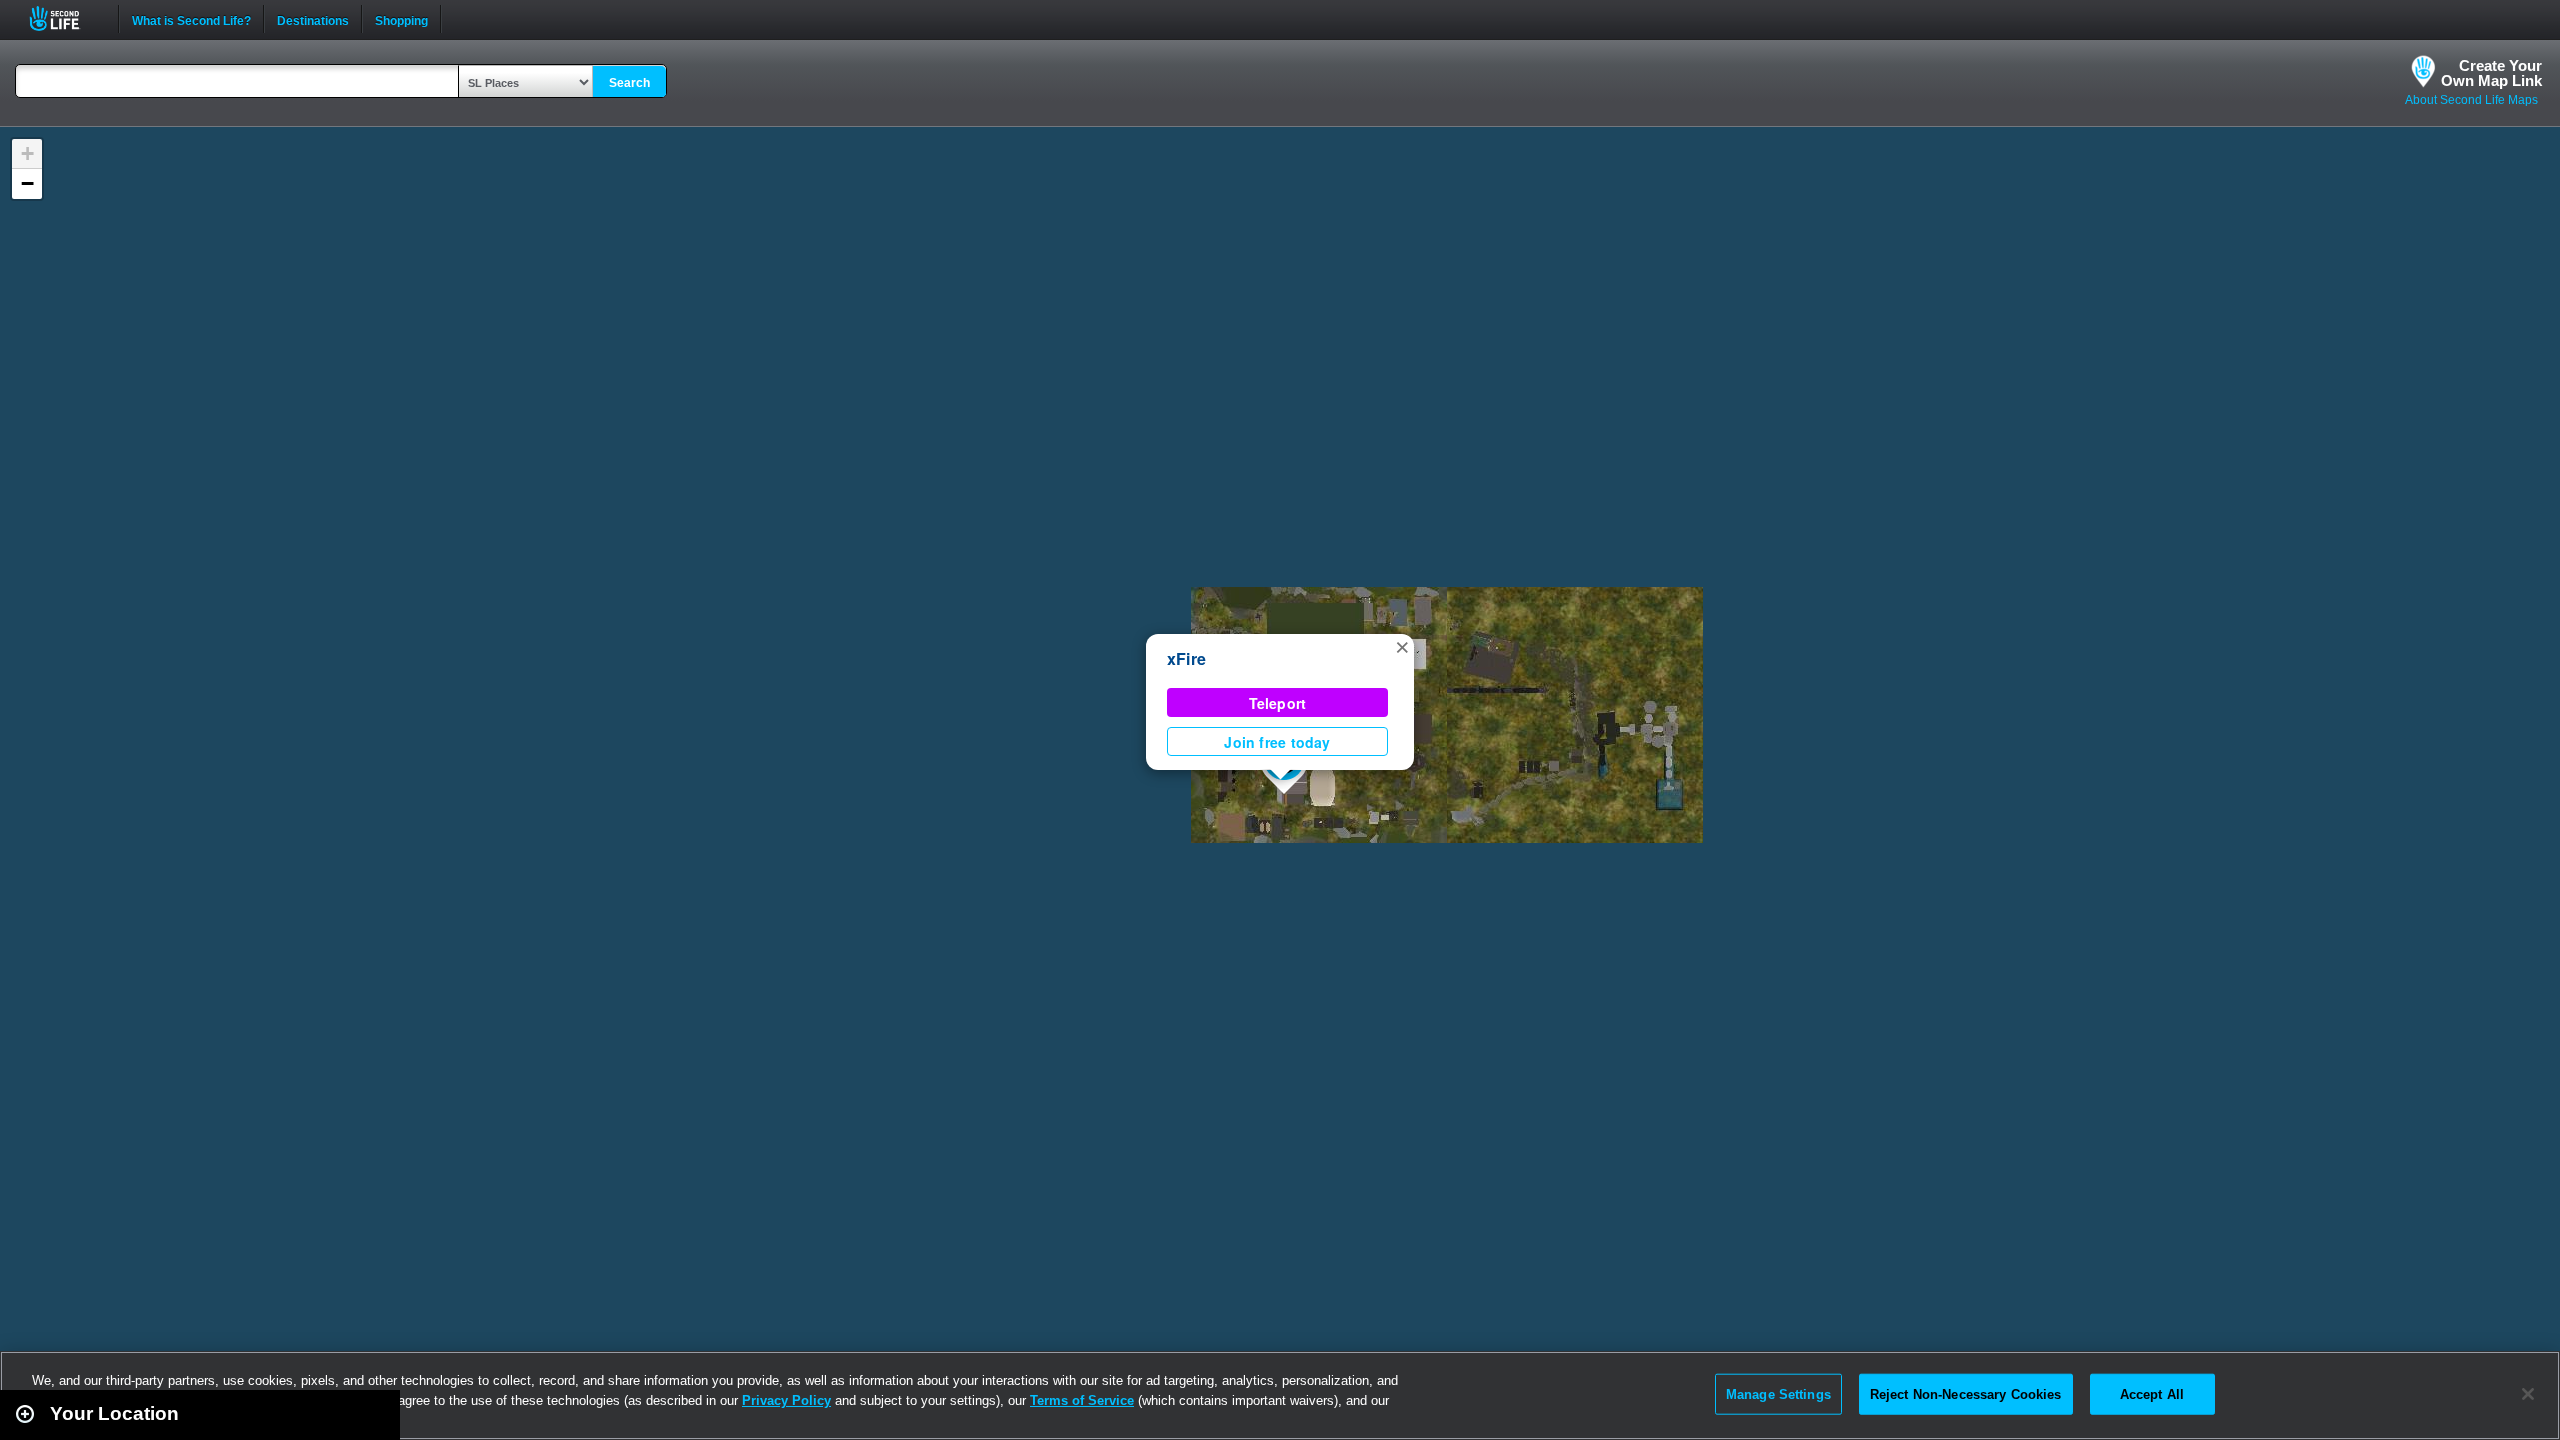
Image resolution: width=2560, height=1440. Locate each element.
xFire (1186, 658)
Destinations (313, 19)
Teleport (1278, 703)
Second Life (65, 18)
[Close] (2528, 1394)
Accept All (2152, 1393)
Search (629, 83)
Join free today (1277, 742)
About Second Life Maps (2471, 100)
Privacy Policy (786, 1400)
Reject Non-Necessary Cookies (1966, 1393)
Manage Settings (1778, 1393)
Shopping (401, 19)
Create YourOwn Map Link (2491, 73)
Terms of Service (1082, 1400)
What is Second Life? (191, 19)
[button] (1402, 646)
